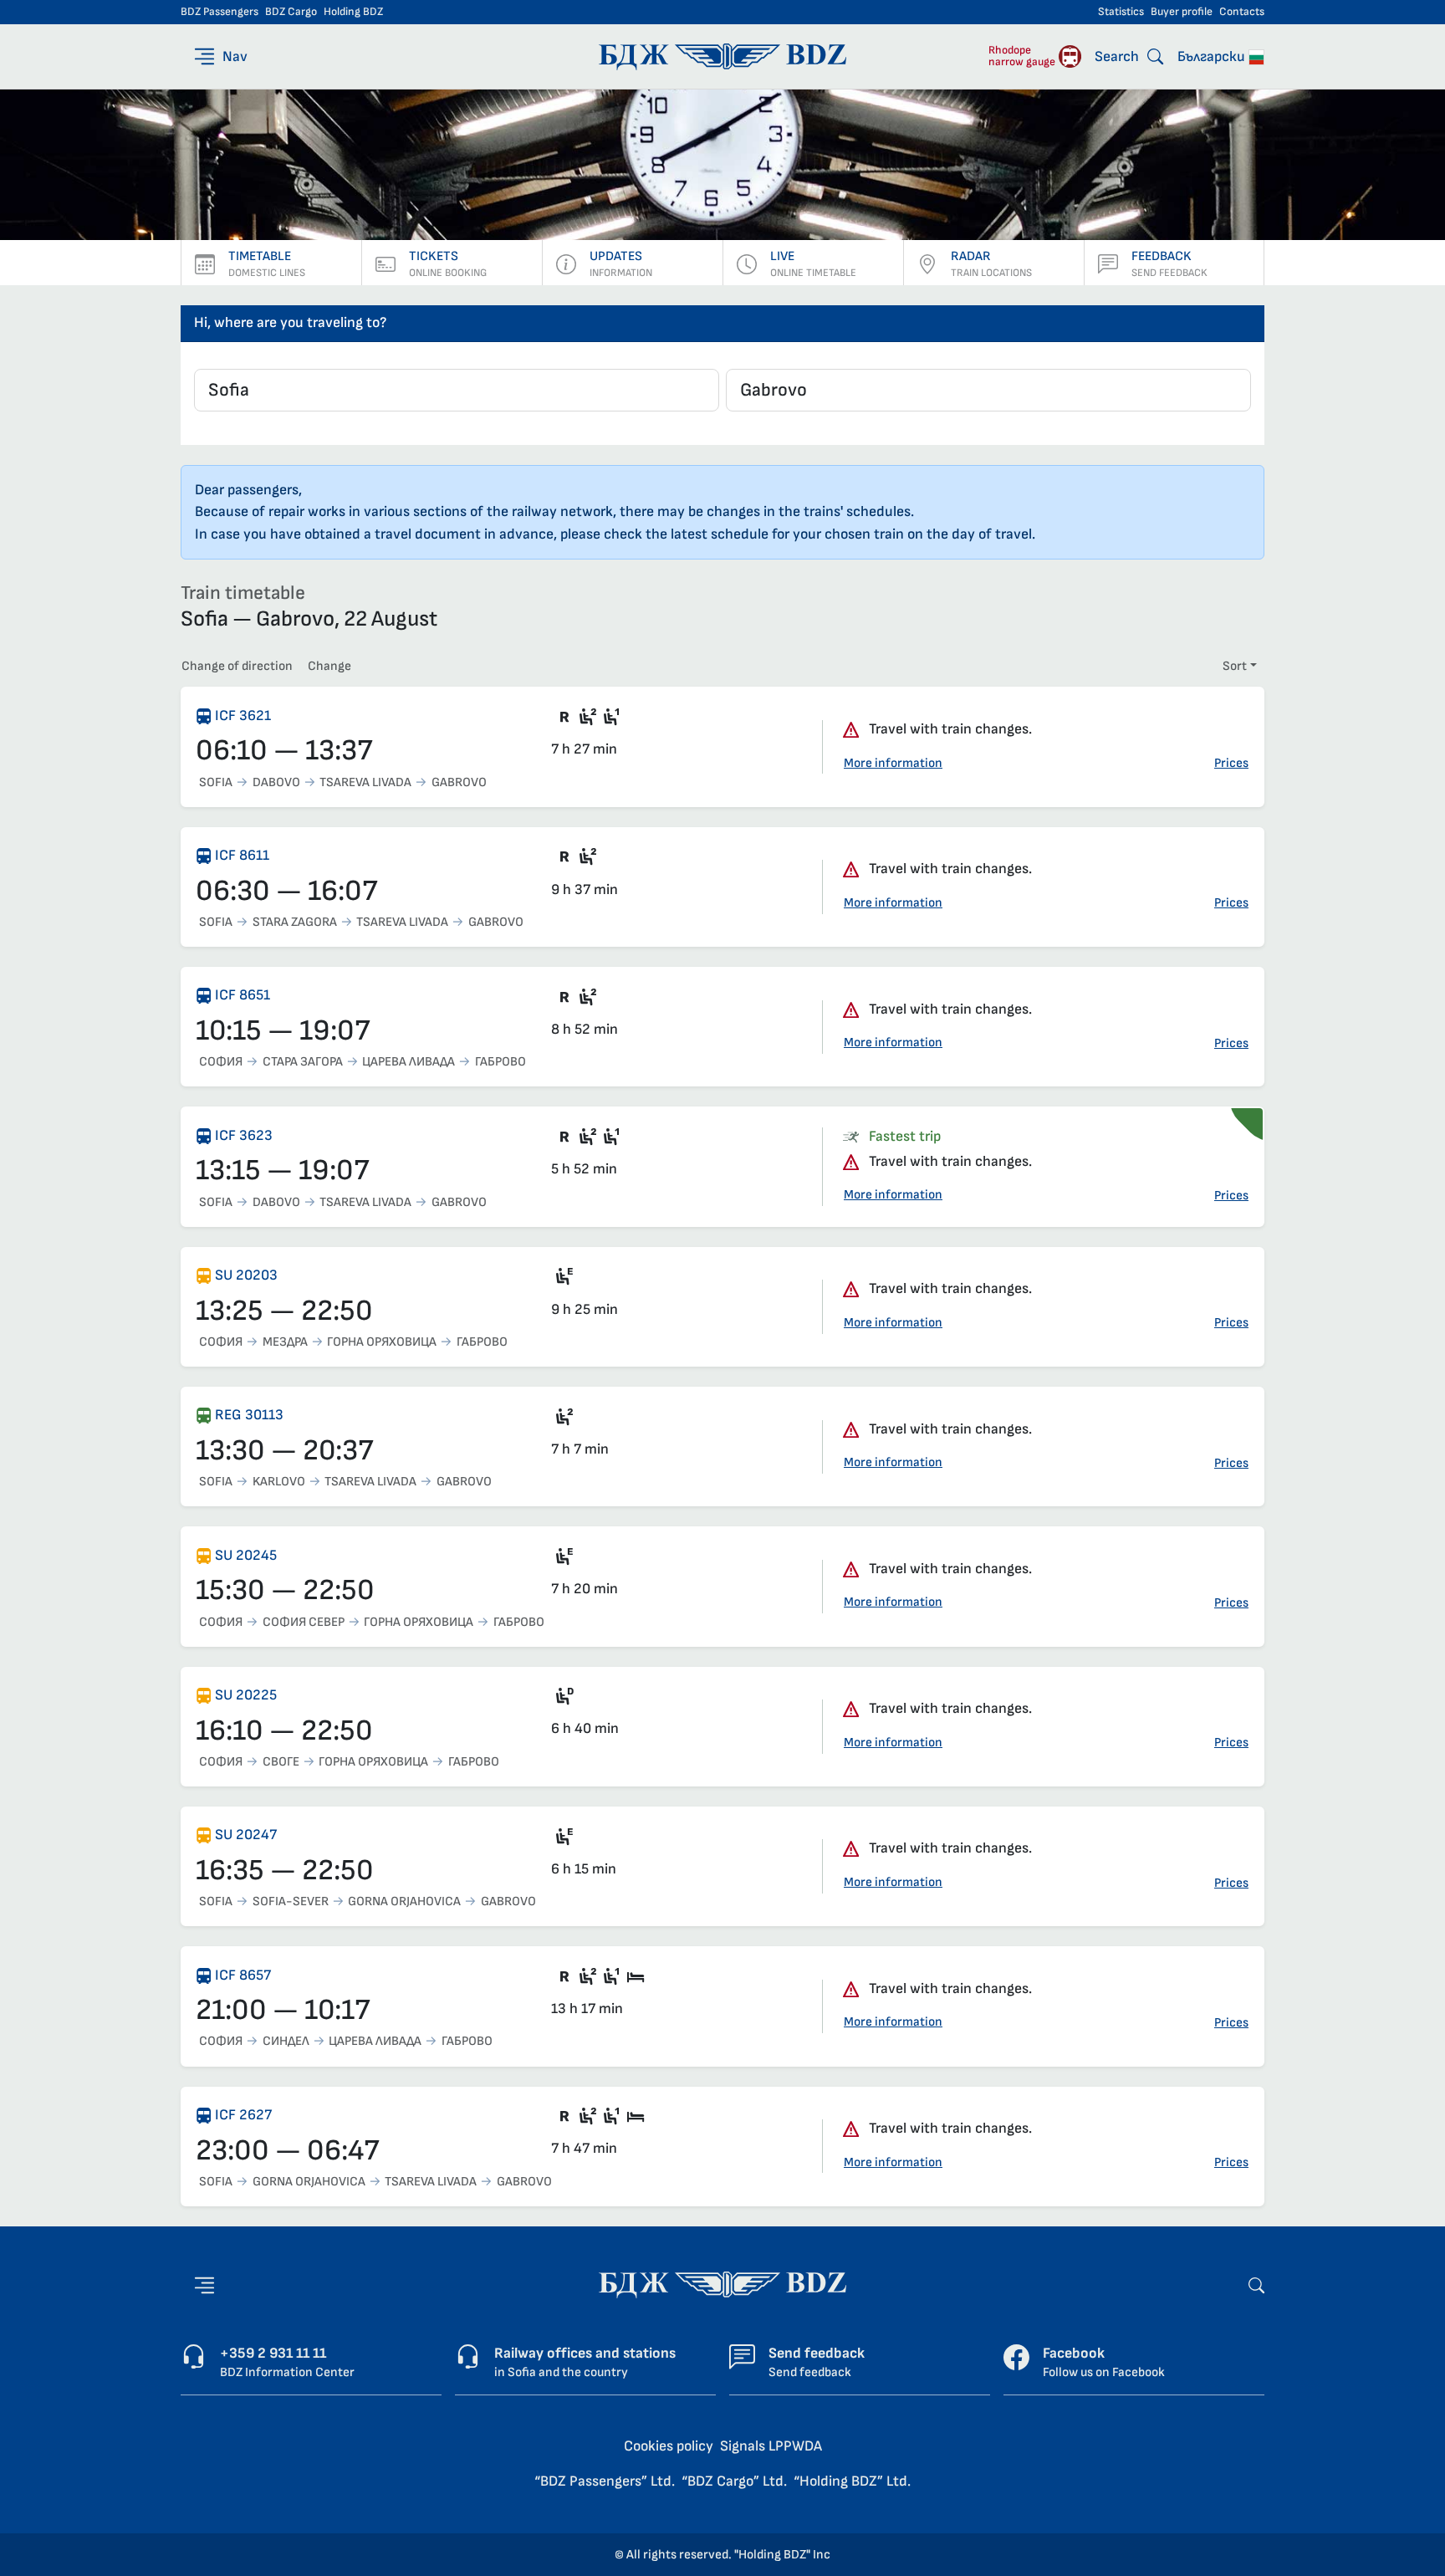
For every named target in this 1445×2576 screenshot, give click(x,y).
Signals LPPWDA (771, 2446)
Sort (1235, 666)
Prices (1231, 763)
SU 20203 (246, 1275)
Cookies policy (669, 2446)
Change (329, 666)
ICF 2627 (243, 2115)
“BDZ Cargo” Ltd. (734, 2481)
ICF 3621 (243, 716)
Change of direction (237, 666)
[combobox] (457, 390)
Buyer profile (1182, 12)
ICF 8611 (242, 855)
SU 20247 (246, 1835)
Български (1213, 56)
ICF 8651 (243, 995)
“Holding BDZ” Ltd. (852, 2481)
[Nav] (204, 2285)
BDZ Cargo (291, 12)
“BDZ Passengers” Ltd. (605, 2481)
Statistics (1121, 12)
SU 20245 (246, 1555)
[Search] (1256, 2285)
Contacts (1242, 12)
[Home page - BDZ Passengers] (722, 2285)
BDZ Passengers (220, 12)
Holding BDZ (353, 12)
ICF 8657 (243, 1975)
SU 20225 (246, 1695)
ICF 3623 (244, 1135)
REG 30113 (249, 1415)
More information (893, 763)
